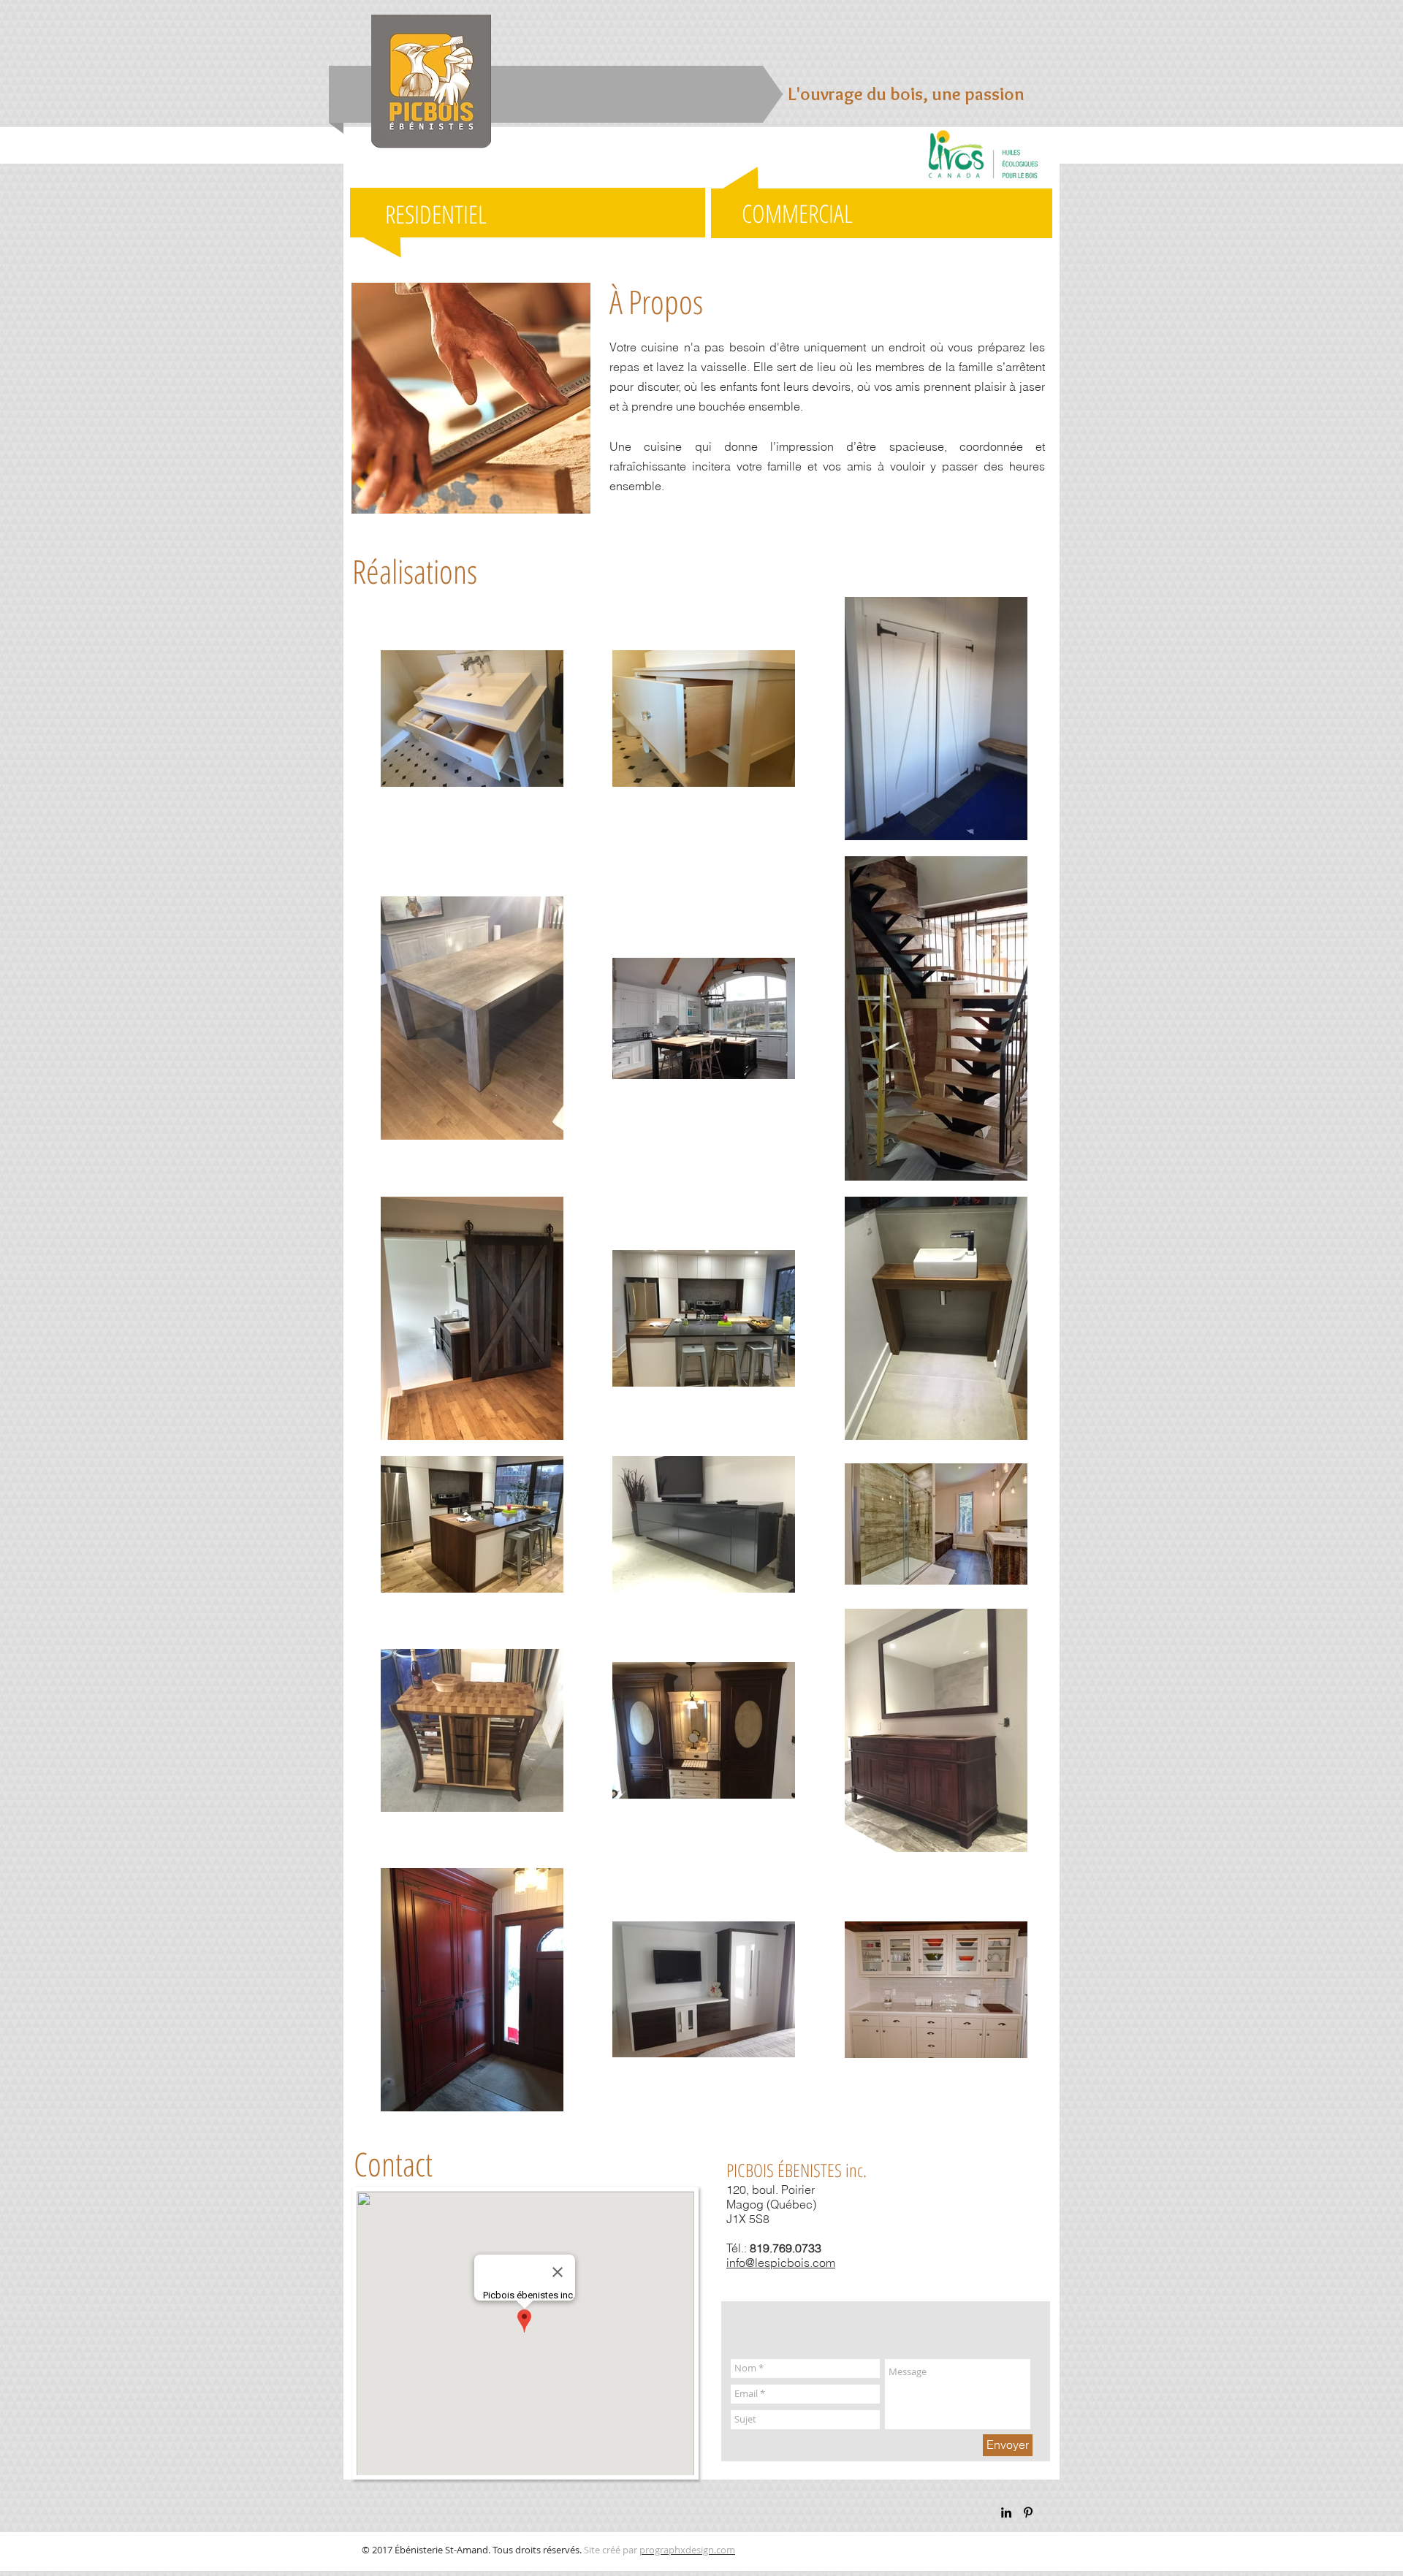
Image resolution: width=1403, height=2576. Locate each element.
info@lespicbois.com (781, 2263)
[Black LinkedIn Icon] (1006, 2512)
